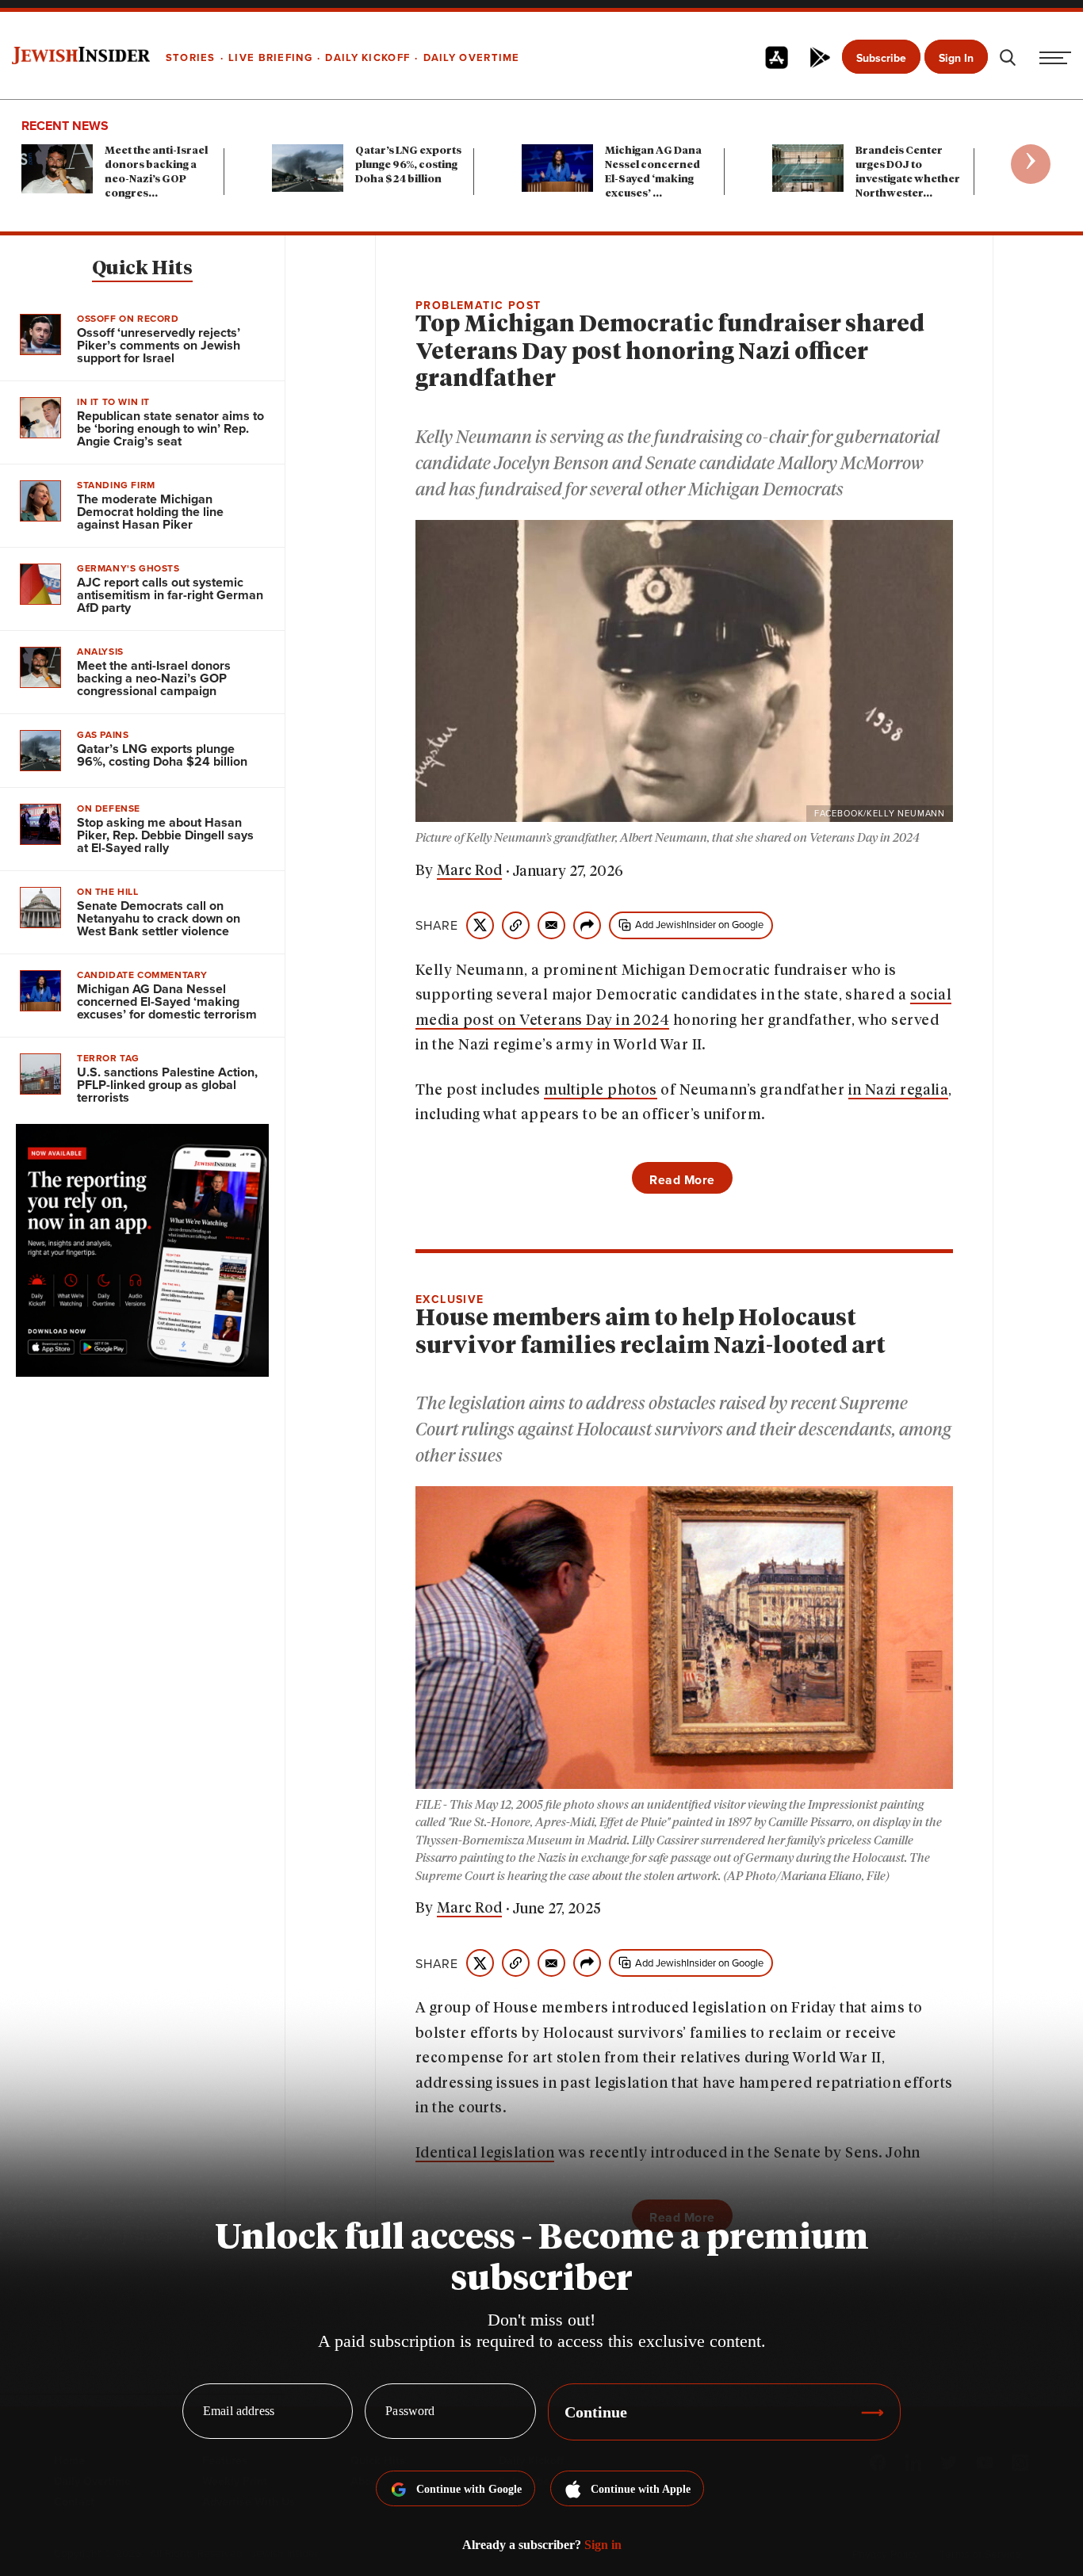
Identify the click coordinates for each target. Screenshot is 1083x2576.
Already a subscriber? (542, 2545)
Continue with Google (469, 2489)
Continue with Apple (641, 2489)
